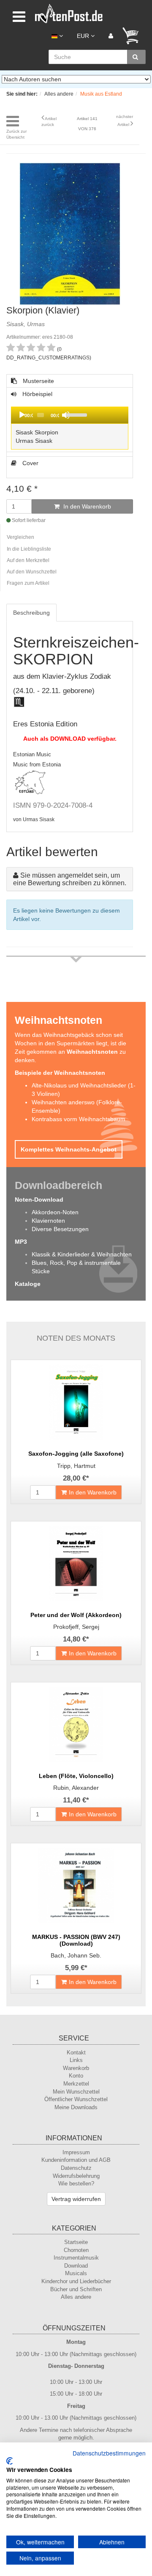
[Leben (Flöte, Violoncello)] (76, 1724)
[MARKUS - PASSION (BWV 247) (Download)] (76, 1885)
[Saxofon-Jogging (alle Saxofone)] (76, 1402)
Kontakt (76, 2052)
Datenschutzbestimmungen (109, 2453)
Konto (76, 2076)
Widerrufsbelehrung (76, 2176)
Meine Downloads (76, 2107)
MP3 (21, 1242)
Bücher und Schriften (76, 2289)
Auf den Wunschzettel (32, 572)
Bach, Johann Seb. (76, 1955)
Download (76, 2266)
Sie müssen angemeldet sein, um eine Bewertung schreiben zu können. (70, 879)
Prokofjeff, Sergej (76, 1627)
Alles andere (76, 2297)
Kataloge (28, 1284)
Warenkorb (76, 2068)
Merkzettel (76, 2084)
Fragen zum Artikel (28, 583)
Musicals (76, 2273)
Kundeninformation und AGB (76, 2160)
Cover (30, 463)
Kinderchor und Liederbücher (76, 2281)
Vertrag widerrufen (76, 2199)
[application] (70, 415)
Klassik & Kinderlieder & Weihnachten (82, 1254)
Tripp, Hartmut (76, 1466)
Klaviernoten (48, 1221)
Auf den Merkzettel (28, 560)
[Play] (22, 415)
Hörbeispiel (53, 421)
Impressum (76, 2152)
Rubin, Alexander (76, 1788)
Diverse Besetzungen (60, 1229)
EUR (84, 36)
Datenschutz (76, 2168)
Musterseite (38, 381)
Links (76, 2060)
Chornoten (76, 2250)
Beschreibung (31, 613)
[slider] (95, 414)
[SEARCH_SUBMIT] (136, 57)
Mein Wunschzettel (76, 2092)
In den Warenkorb (86, 506)
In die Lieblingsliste (29, 549)
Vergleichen (20, 537)
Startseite (76, 2242)
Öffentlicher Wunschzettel (76, 2099)
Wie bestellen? (76, 2184)
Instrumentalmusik (76, 2258)
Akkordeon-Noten (55, 1212)
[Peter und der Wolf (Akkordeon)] (76, 1564)
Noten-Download (39, 1200)
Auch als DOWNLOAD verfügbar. (70, 739)
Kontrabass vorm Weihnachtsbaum (79, 1119)
